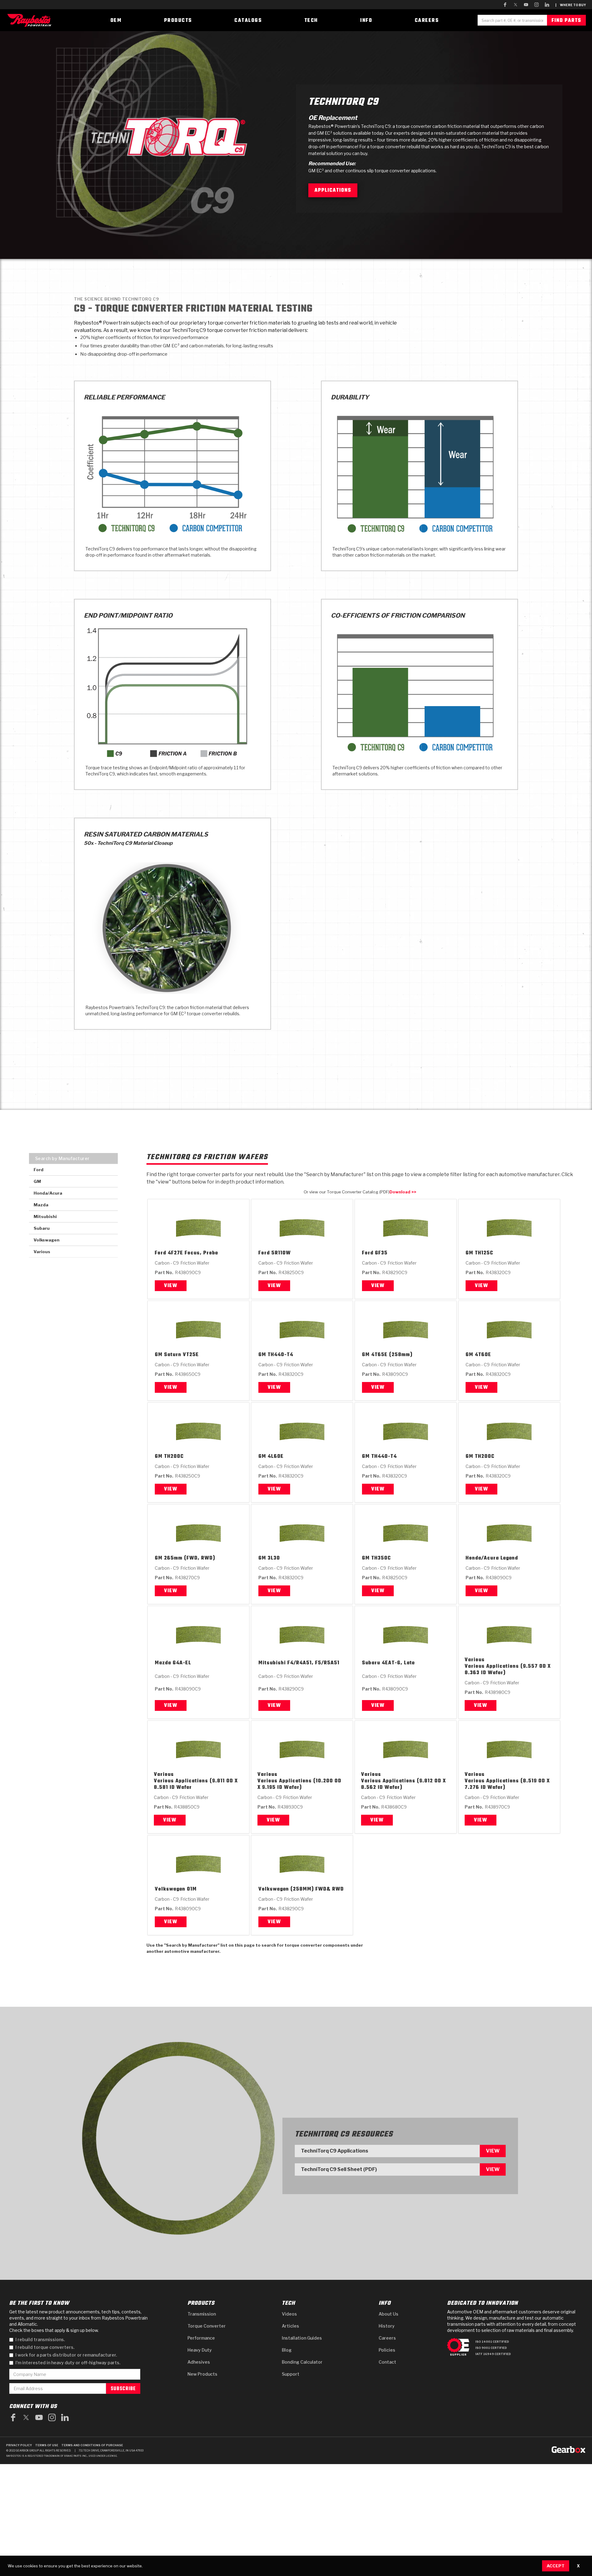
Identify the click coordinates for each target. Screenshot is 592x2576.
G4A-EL (182, 1663)
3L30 (274, 1558)
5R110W (281, 1253)
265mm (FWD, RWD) (190, 1558)
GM (469, 1253)
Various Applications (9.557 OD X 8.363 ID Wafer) (508, 1670)
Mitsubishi (272, 1663)
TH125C (484, 1253)
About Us (388, 2314)
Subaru (371, 1663)
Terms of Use (47, 2445)
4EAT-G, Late (398, 1663)
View (171, 1286)
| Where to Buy (571, 5)
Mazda (163, 1663)
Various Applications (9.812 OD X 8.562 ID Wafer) (403, 1785)
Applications (333, 190)
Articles (290, 2326)
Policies (387, 2350)
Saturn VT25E (181, 1355)
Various (475, 1660)
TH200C (174, 1457)
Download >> (403, 1192)
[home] (31, 20)
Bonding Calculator (302, 2362)
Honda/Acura (482, 1558)
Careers (387, 2338)
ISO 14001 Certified (492, 2342)
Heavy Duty (200, 2350)
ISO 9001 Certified (491, 2348)
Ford (160, 1253)
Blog (287, 2350)
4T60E (483, 1355)
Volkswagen (170, 1889)
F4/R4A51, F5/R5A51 (313, 1663)
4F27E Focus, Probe (193, 1253)
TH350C (381, 1558)
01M (192, 1889)
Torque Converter (207, 2326)
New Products (202, 2374)
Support (291, 2374)
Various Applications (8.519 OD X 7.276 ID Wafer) (507, 1785)
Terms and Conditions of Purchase (92, 2445)
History (387, 2326)
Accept (556, 2566)
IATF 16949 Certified (493, 2354)
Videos (289, 2314)
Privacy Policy (19, 2445)
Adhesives (199, 2362)
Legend (509, 1558)
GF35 (381, 1253)
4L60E (276, 1457)
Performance (201, 2338)
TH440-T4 (280, 1355)
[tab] (73, 1158)
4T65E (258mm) (392, 1355)
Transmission (202, 2314)
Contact (387, 2362)
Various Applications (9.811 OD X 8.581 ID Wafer (196, 1785)
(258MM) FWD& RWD (317, 1889)
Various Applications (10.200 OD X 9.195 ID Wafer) (299, 1785)
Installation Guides (302, 2338)
